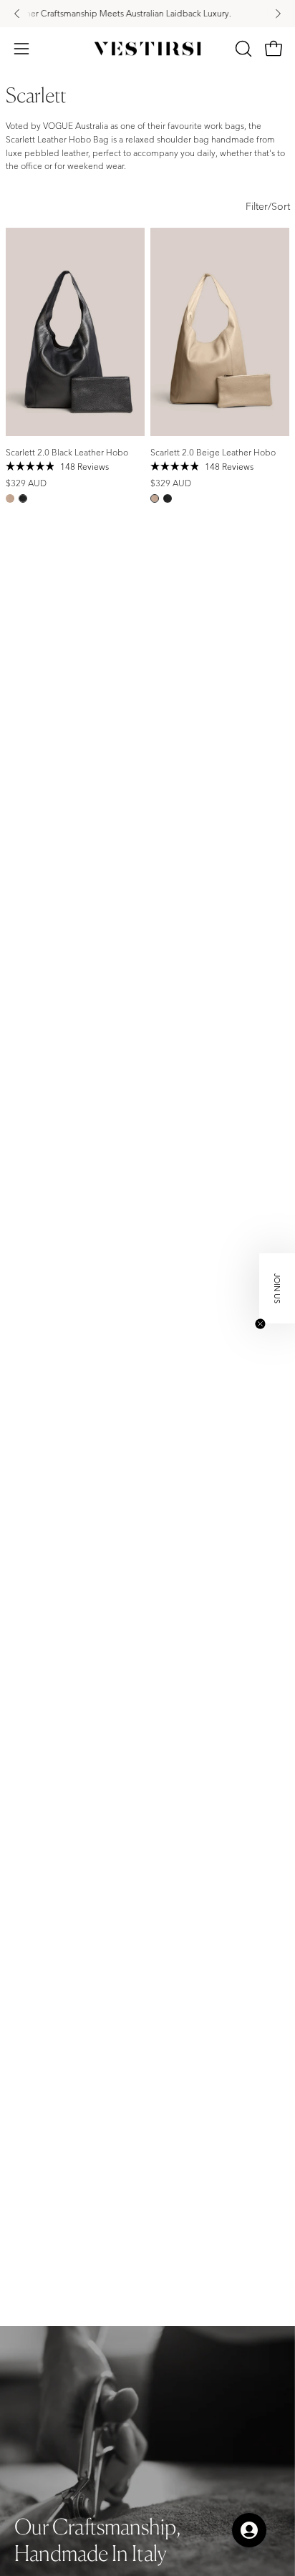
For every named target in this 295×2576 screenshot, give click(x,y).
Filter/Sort (268, 206)
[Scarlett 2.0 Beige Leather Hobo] (10, 498)
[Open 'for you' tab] (249, 2530)
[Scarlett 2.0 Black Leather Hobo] (23, 498)
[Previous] (17, 14)
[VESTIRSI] (147, 49)
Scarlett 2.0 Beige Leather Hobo (213, 452)
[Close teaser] (260, 1324)
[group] (147, 14)
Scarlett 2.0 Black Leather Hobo (67, 452)
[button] (242, 49)
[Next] (278, 14)
